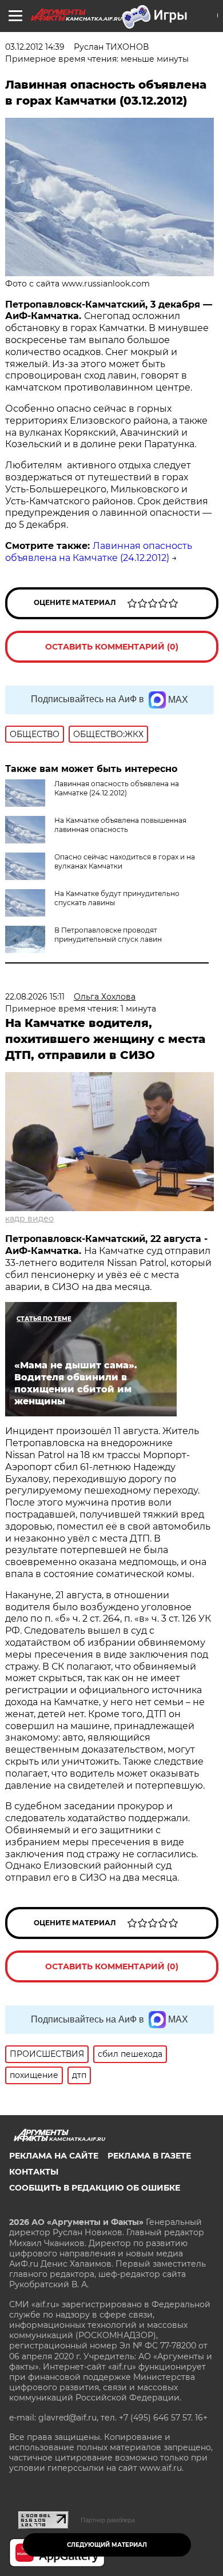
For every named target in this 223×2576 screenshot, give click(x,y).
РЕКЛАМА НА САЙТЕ (54, 2156)
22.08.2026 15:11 (35, 997)
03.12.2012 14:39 (35, 47)
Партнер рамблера (108, 2520)
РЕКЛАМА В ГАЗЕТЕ (149, 2156)
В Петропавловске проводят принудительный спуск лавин (108, 935)
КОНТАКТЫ (34, 2172)
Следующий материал (107, 2545)
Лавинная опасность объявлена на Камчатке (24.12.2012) (99, 552)
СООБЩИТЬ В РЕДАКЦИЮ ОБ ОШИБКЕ (95, 2188)
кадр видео (29, 1219)
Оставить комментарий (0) (112, 647)
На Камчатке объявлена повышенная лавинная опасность (120, 825)
